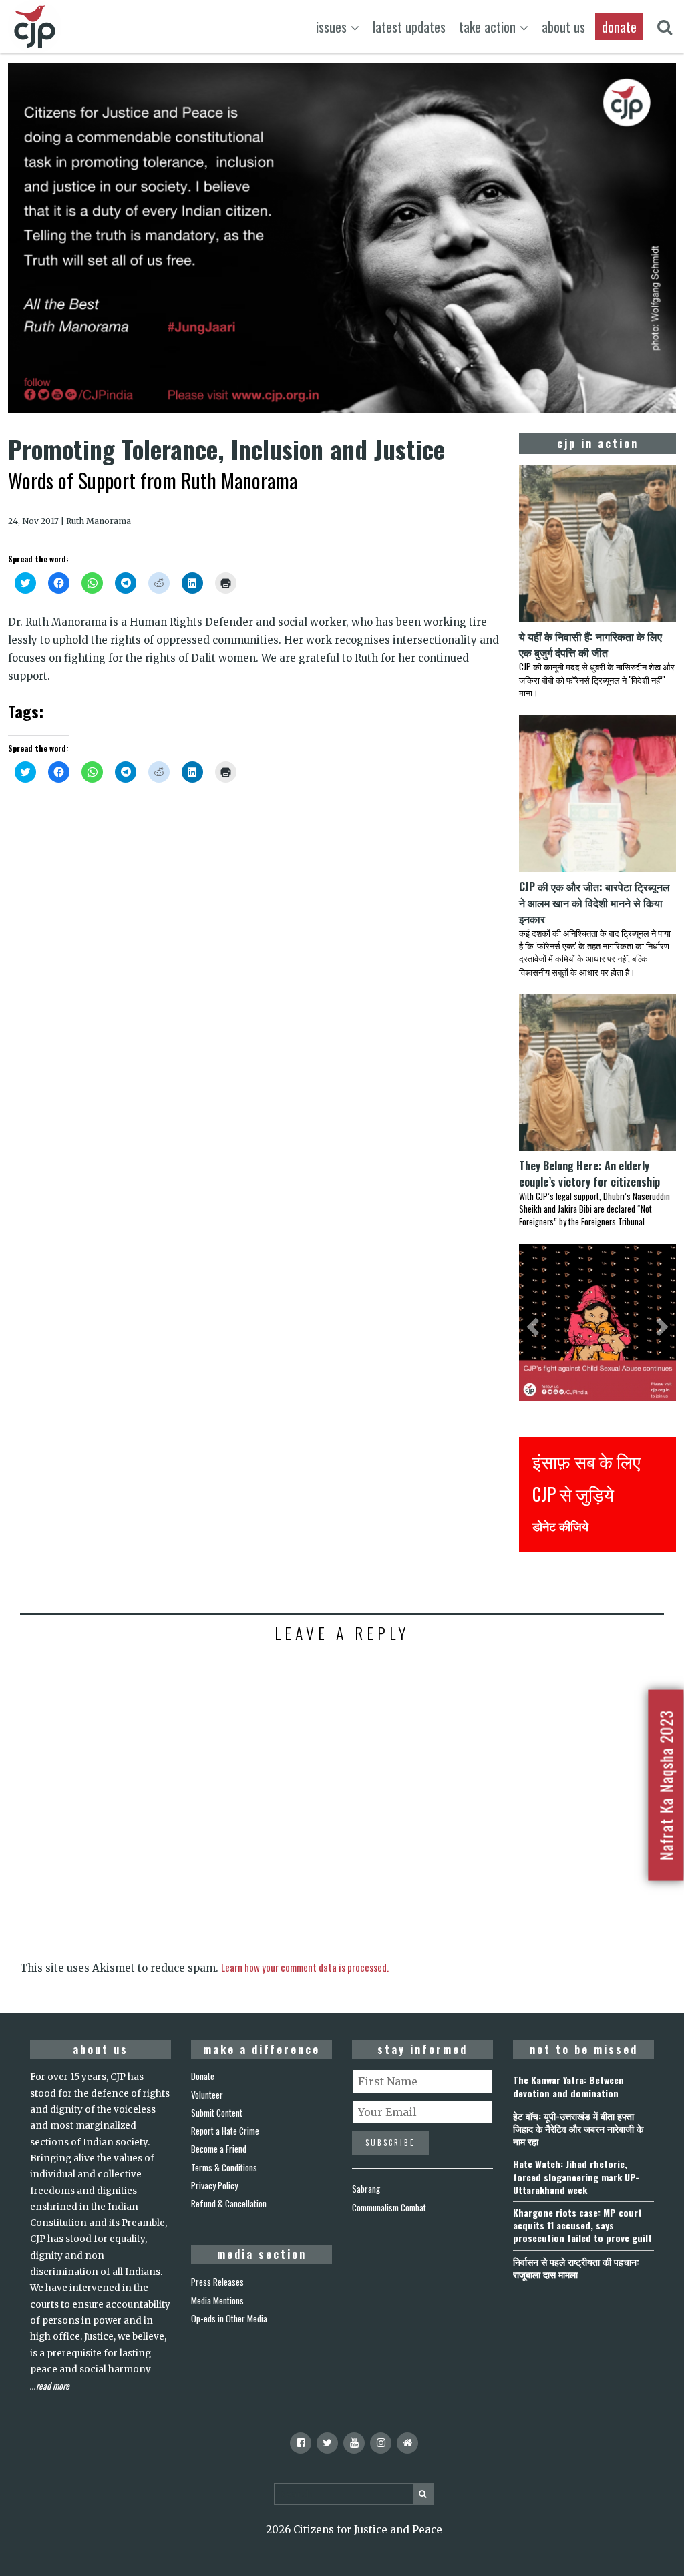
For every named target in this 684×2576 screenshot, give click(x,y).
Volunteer (207, 2095)
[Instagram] (381, 2443)
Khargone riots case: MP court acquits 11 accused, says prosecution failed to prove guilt (582, 2225)
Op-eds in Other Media (229, 2318)
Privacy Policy (214, 2185)
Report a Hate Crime (225, 2131)
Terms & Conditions (224, 2167)
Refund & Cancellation (229, 2203)
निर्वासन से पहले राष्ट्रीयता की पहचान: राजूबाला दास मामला (576, 2268)
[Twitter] (327, 2443)
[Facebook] (301, 2443)
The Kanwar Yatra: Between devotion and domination (568, 2086)
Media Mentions (217, 2300)
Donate (203, 2076)
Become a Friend (219, 2149)
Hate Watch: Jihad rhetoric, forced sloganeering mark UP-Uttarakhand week (576, 2176)
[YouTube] (354, 2443)
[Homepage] (407, 2443)
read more (53, 2386)
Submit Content (217, 2113)
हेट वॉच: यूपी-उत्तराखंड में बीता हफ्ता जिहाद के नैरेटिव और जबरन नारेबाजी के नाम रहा (578, 2128)
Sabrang (366, 2189)
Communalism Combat (389, 2207)
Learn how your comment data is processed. (305, 1967)
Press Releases (217, 2282)
